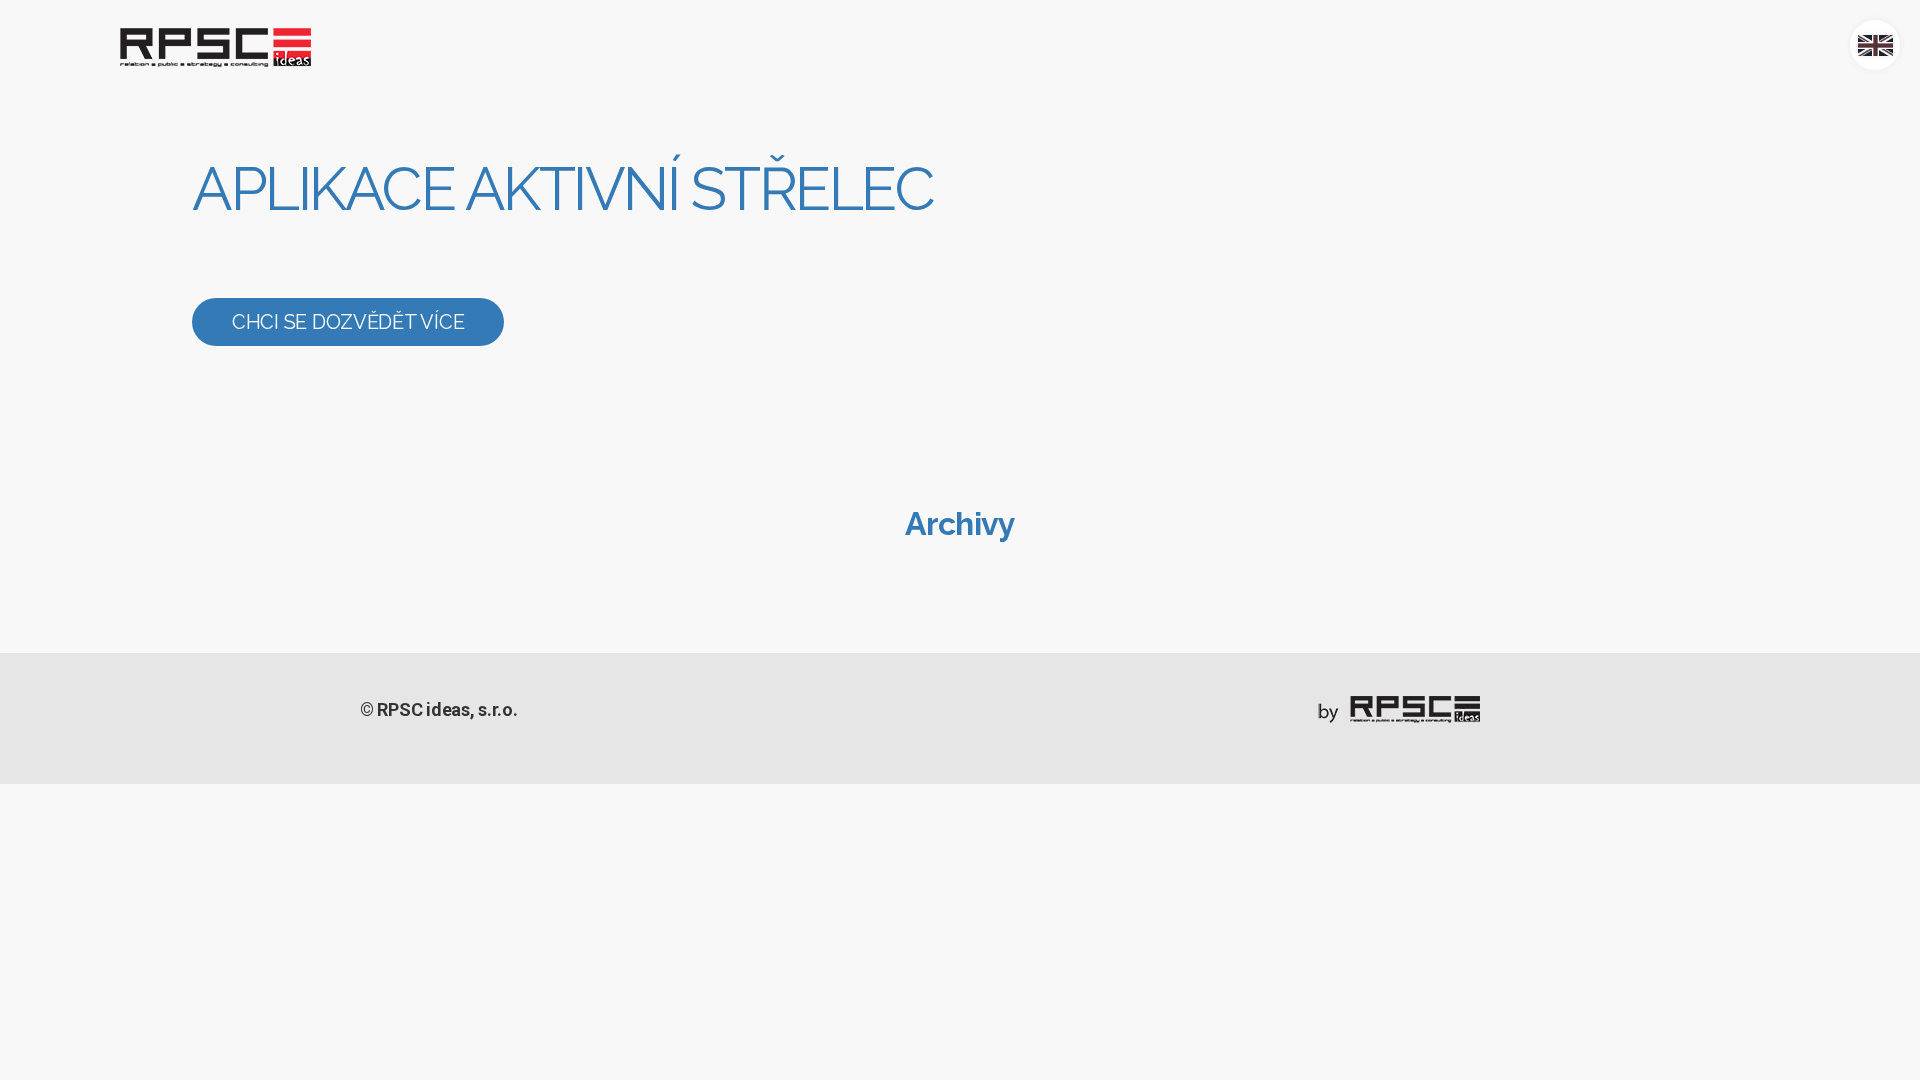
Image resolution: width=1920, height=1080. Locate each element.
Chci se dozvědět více (348, 322)
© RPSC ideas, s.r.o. (439, 709)
